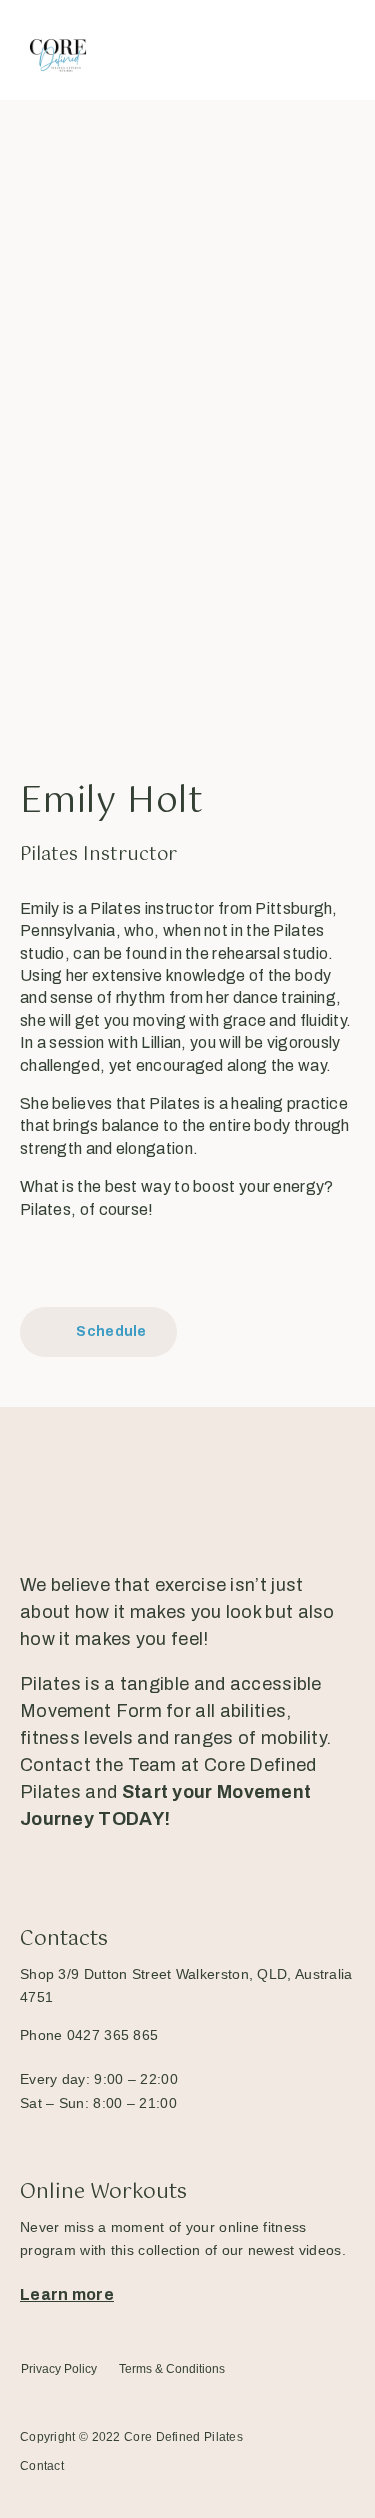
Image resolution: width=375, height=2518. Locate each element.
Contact (42, 2466)
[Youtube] (166, 1864)
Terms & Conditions (172, 2369)
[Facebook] (33, 1264)
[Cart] (287, 50)
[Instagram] (79, 1264)
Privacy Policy (59, 2369)
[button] (337, 50)
